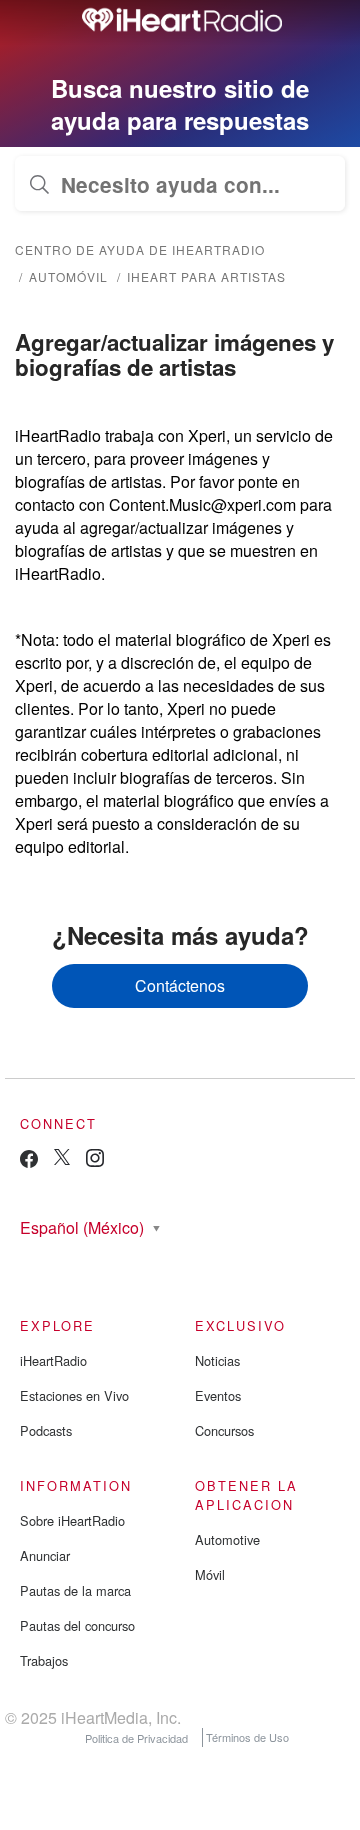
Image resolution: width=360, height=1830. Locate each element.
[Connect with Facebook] (29, 1163)
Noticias (217, 1360)
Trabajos (44, 1660)
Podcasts (46, 1430)
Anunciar (45, 1555)
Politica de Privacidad (136, 1737)
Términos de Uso (247, 1737)
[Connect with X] (62, 1159)
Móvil (210, 1574)
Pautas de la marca (75, 1590)
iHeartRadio (53, 1360)
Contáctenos (180, 985)
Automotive (227, 1539)
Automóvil (68, 276)
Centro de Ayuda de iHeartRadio (140, 249)
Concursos (224, 1430)
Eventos (218, 1395)
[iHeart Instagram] (95, 1161)
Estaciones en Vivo (74, 1395)
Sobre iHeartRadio (72, 1520)
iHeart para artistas (206, 276)
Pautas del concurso (77, 1625)
